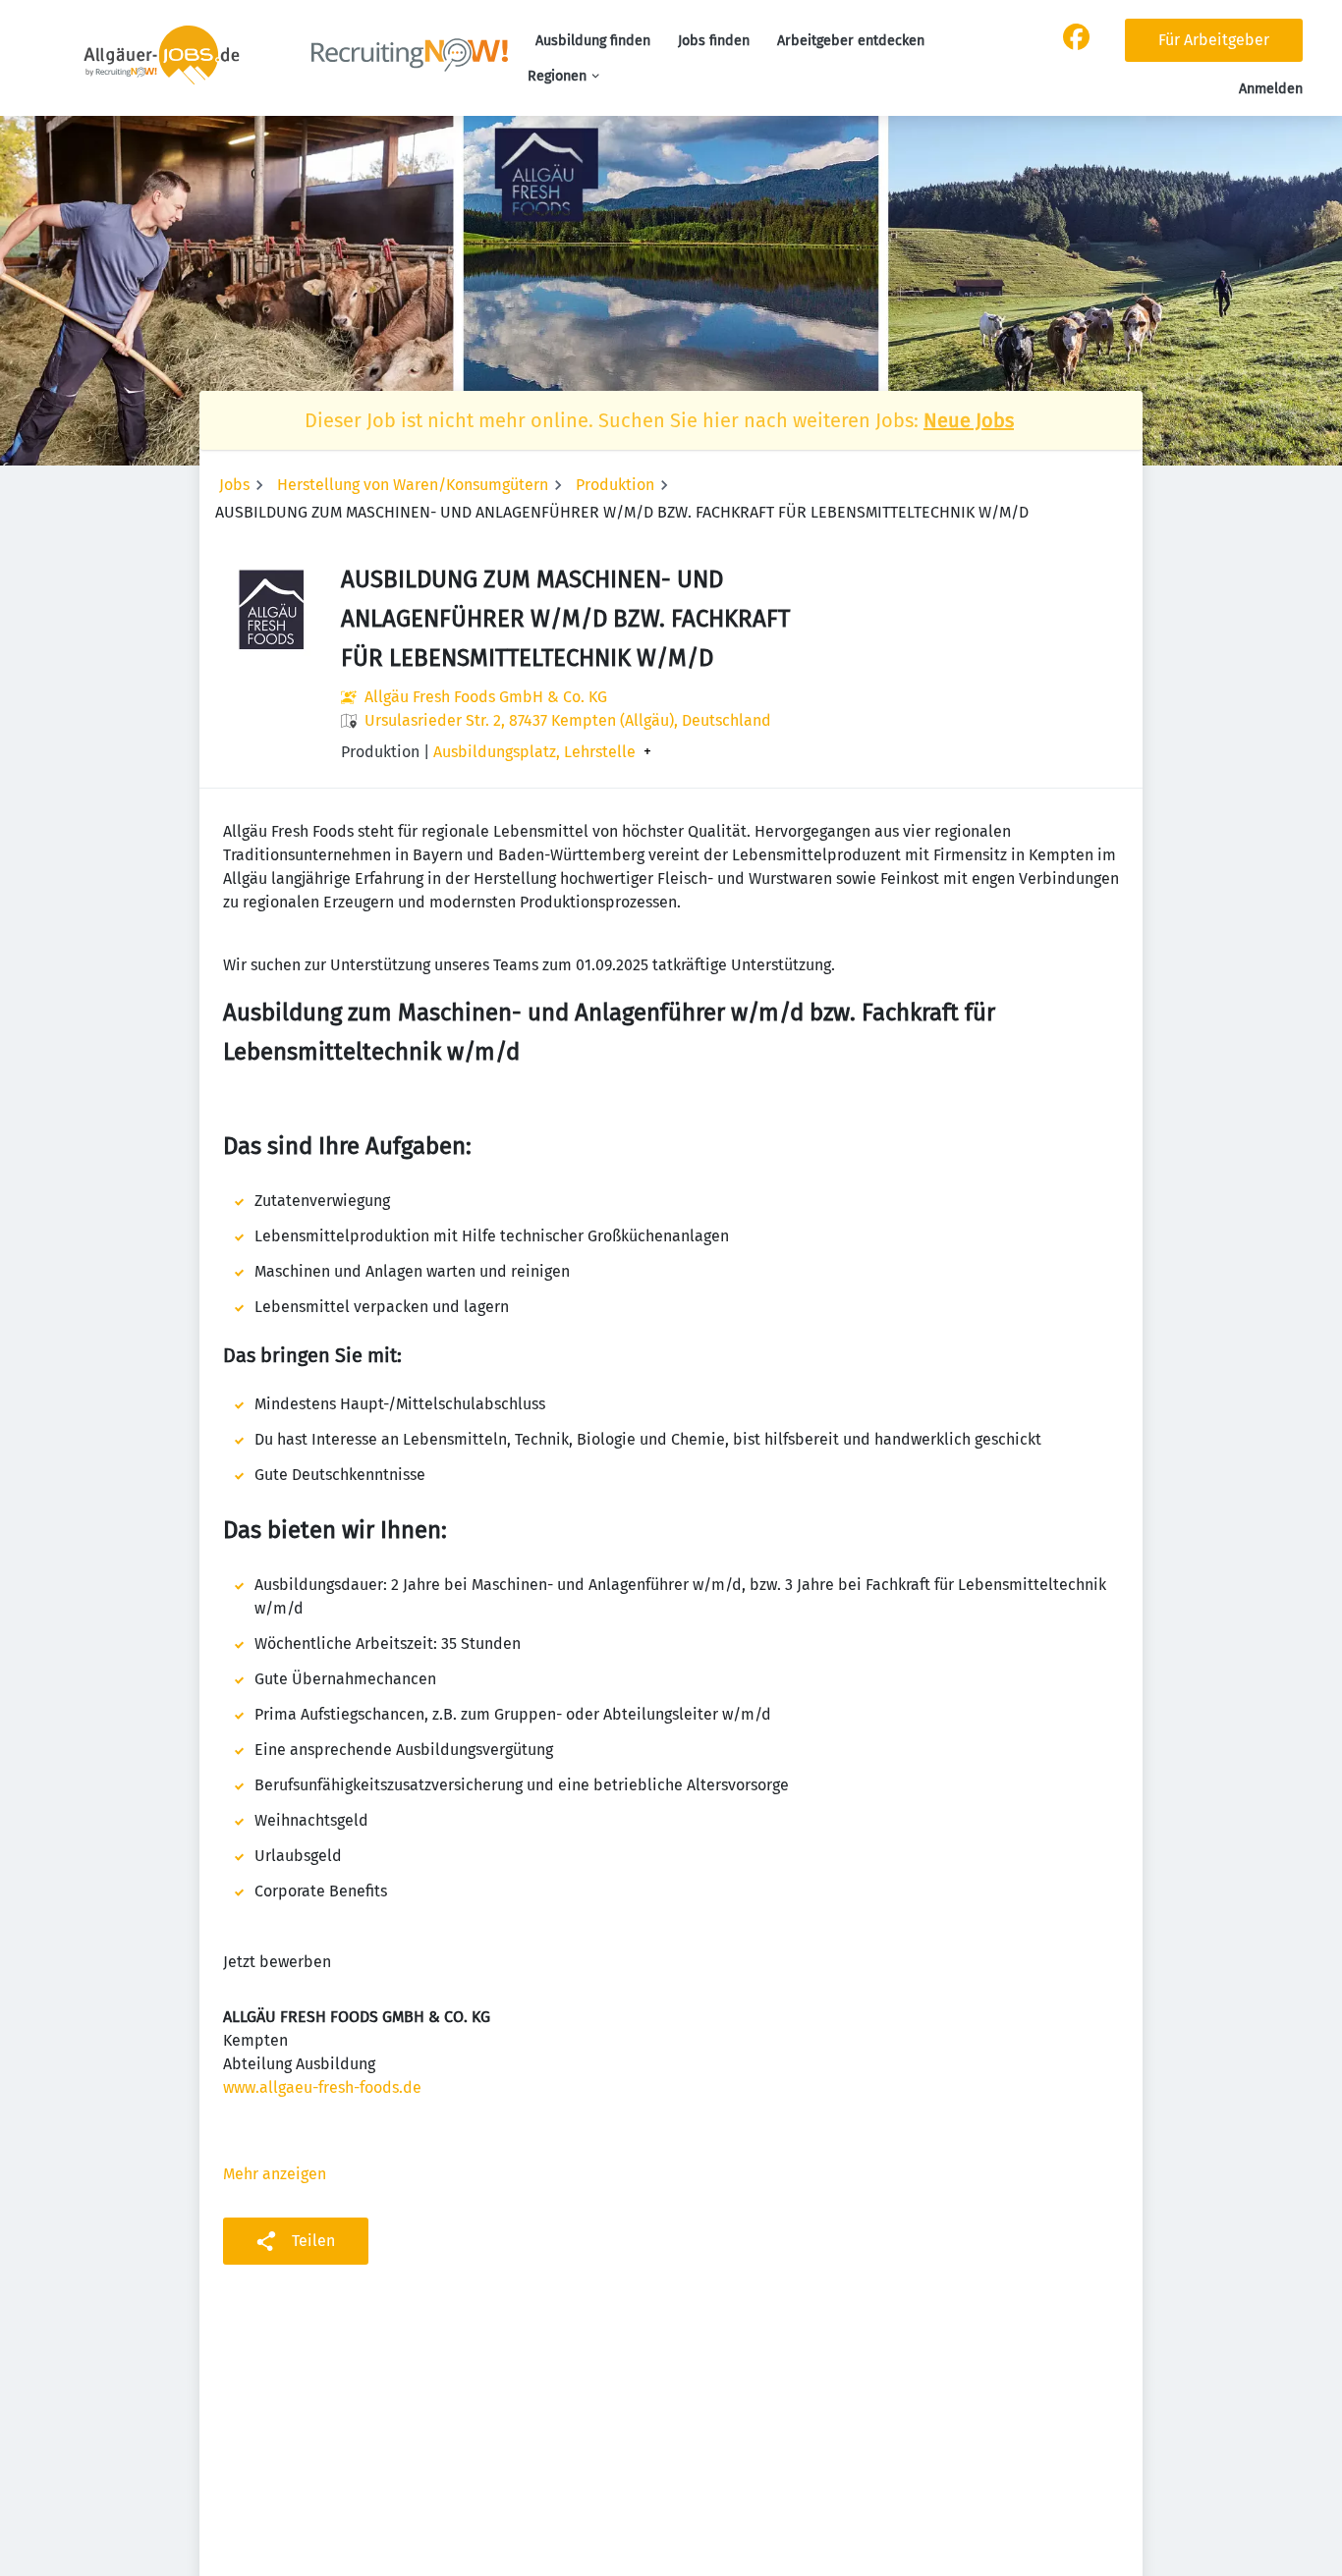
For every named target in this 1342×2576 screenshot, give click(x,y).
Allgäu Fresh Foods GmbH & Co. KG (486, 697)
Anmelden (1271, 89)
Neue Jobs (969, 420)
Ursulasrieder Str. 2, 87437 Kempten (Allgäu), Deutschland (568, 720)
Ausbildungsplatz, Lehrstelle (534, 752)
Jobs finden (714, 41)
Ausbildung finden (593, 41)
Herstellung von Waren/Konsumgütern (413, 485)
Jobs (234, 485)
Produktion (615, 485)
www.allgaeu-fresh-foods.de (322, 2087)
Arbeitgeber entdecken (851, 41)
